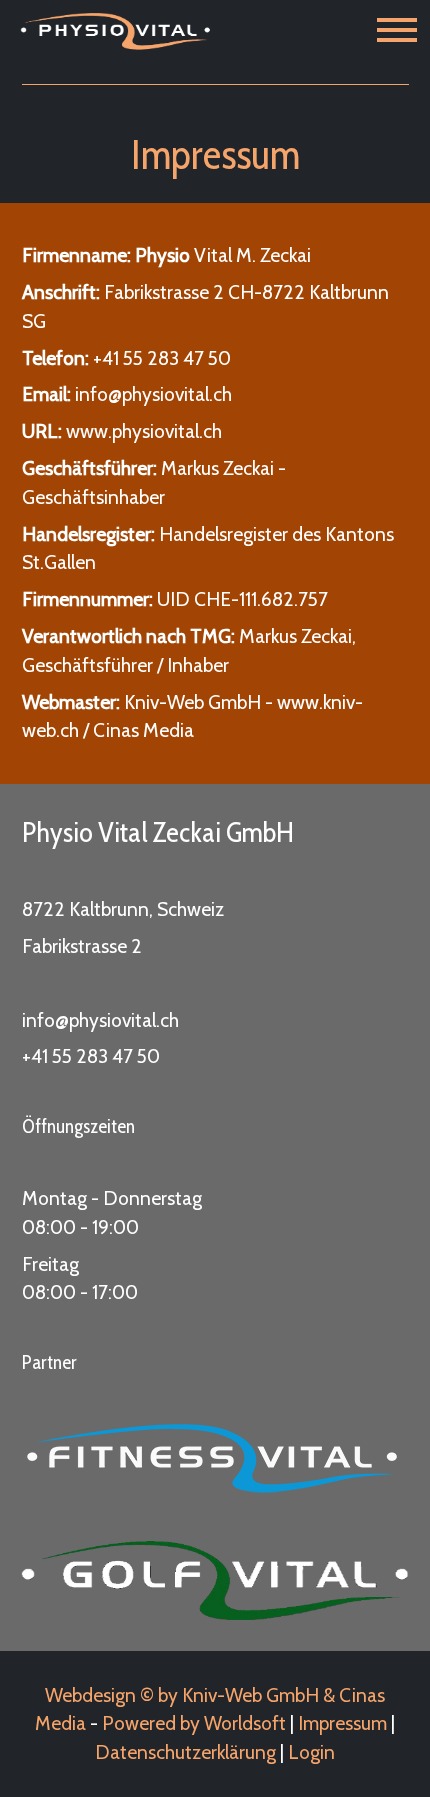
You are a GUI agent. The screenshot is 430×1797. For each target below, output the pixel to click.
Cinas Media (143, 730)
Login (311, 1752)
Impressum (342, 1723)
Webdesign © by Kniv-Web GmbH (182, 1695)
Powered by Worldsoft (194, 1723)
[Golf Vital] (215, 1580)
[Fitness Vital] (215, 1458)
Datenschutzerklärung (185, 1752)
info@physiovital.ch (100, 1020)
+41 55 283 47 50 (162, 358)
